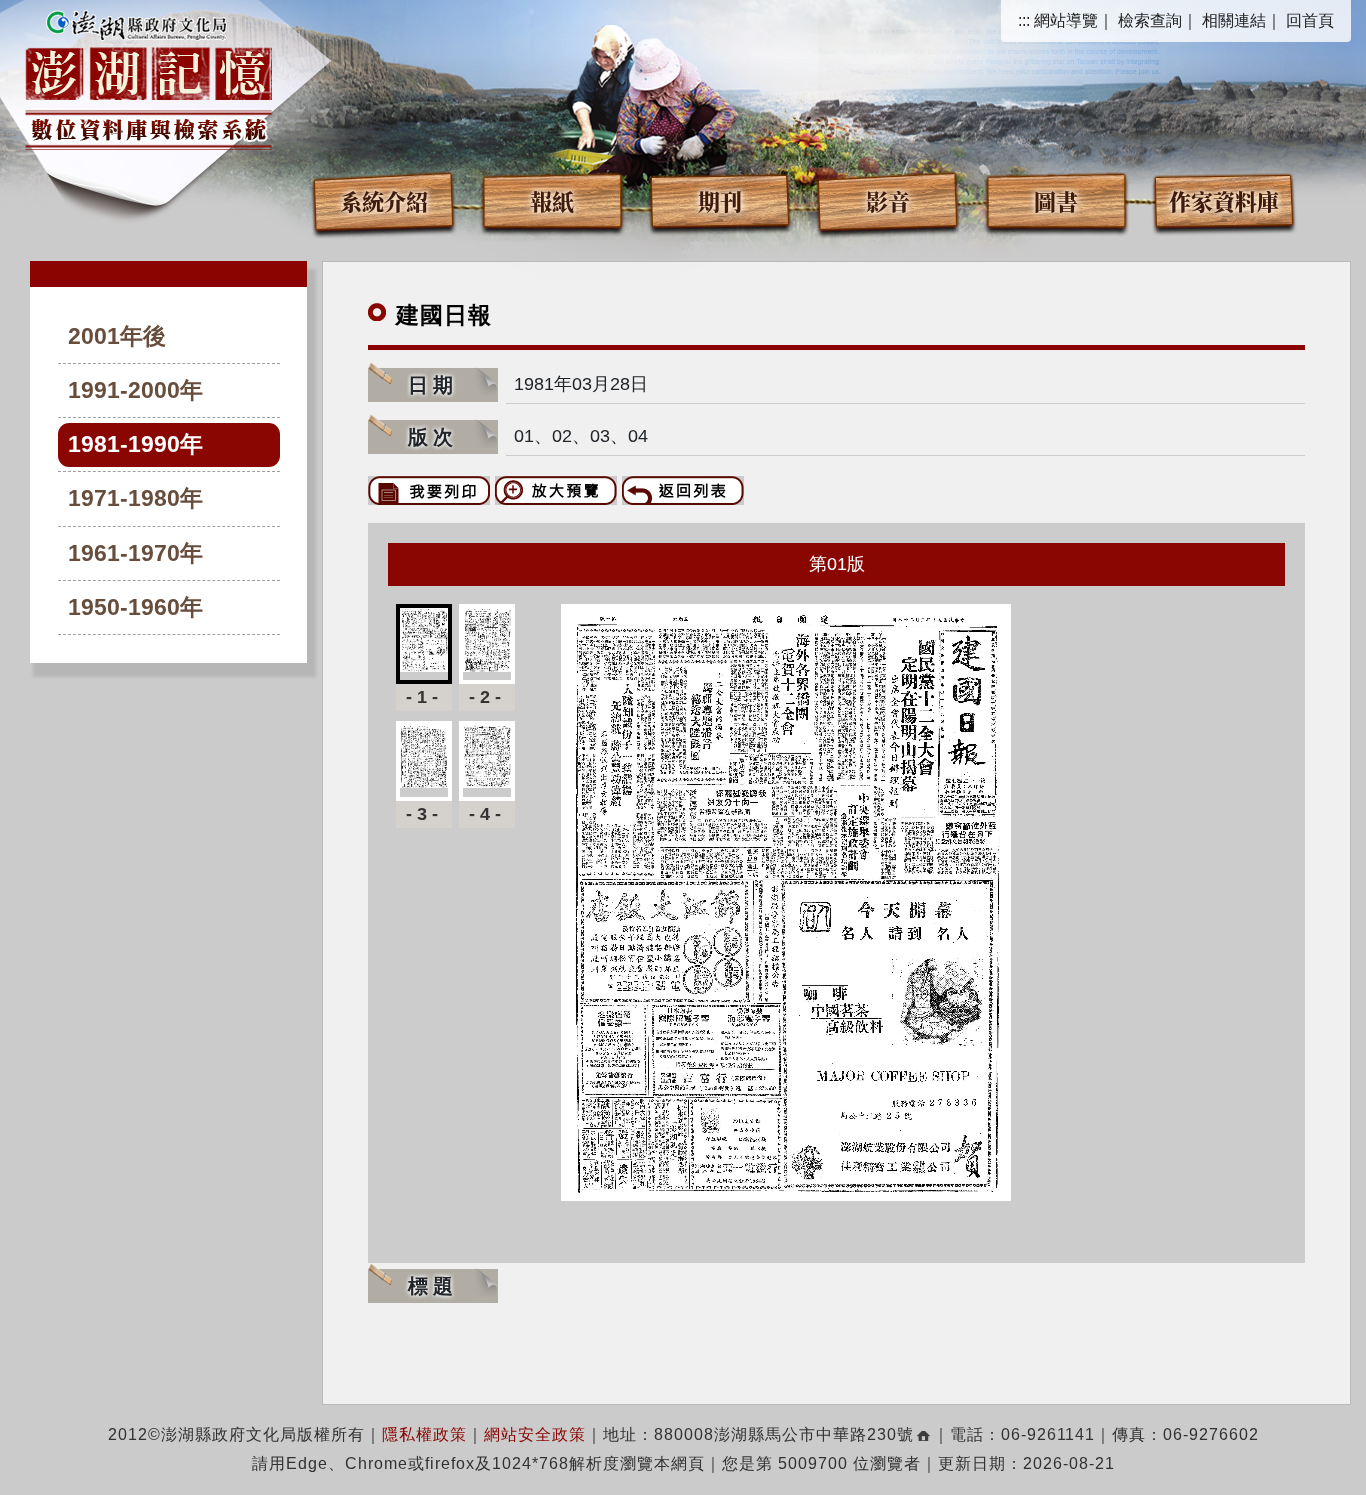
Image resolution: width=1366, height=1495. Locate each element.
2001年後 (117, 336)
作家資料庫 (1224, 200)
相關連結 (1234, 20)
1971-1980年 (135, 498)
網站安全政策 (535, 1434)
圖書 (1056, 200)
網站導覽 (1066, 20)
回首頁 (1310, 20)
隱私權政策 (424, 1434)
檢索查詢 (1150, 20)
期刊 (720, 200)
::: (1024, 20)
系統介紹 (384, 200)
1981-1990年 (135, 444)
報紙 (552, 200)
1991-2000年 (135, 390)
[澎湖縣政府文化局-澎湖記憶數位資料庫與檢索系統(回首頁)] (148, 77)
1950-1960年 (135, 607)
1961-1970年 (135, 553)
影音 (888, 200)
